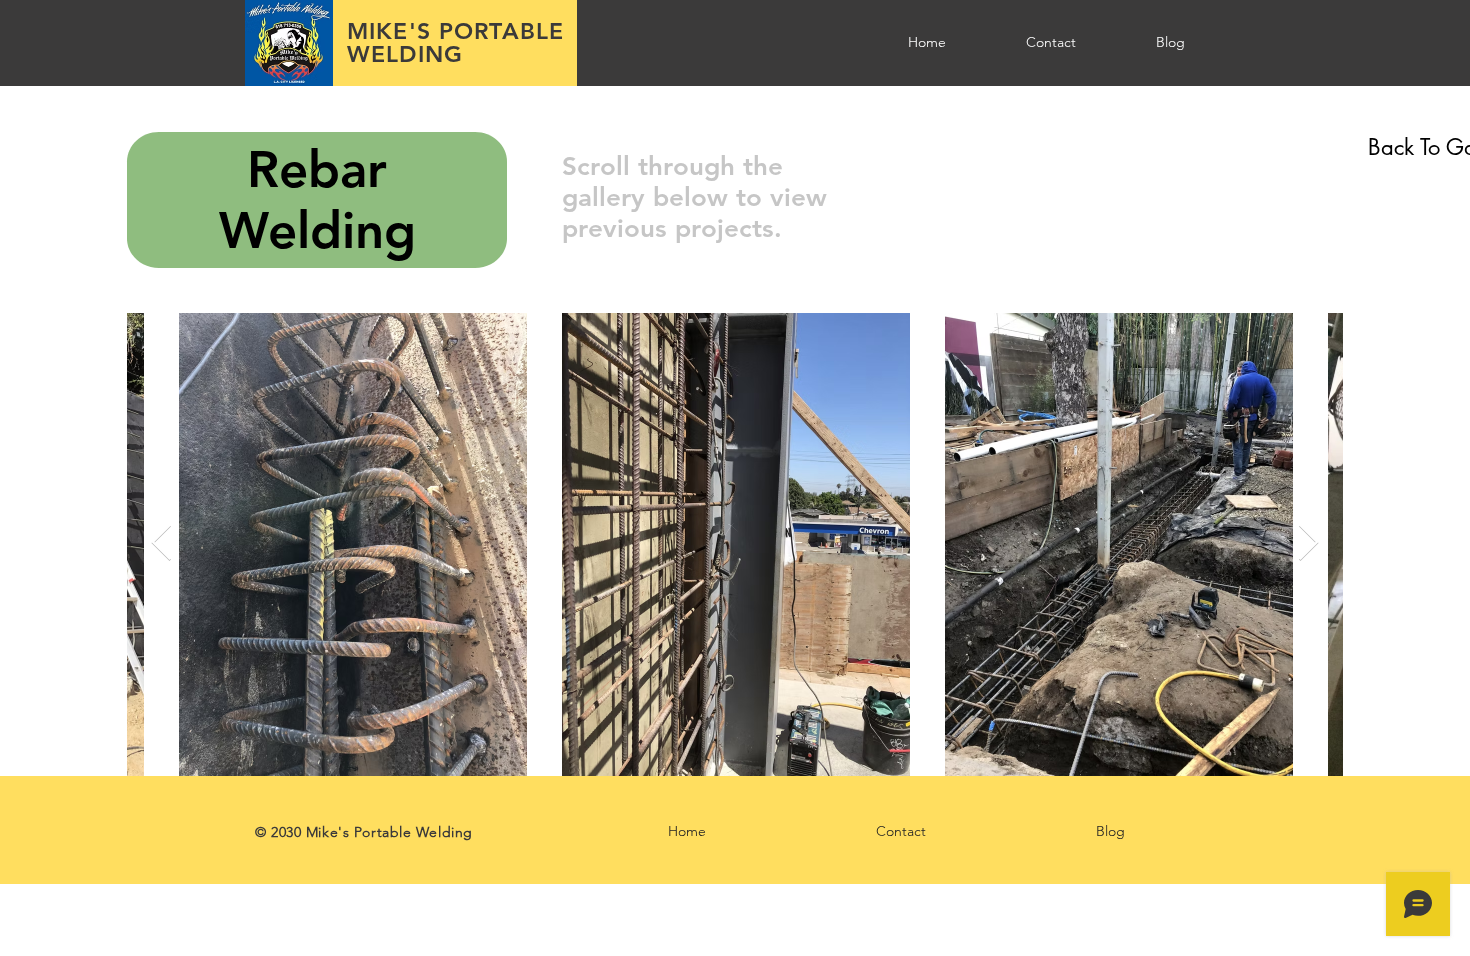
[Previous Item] (161, 543)
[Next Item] (1308, 543)
